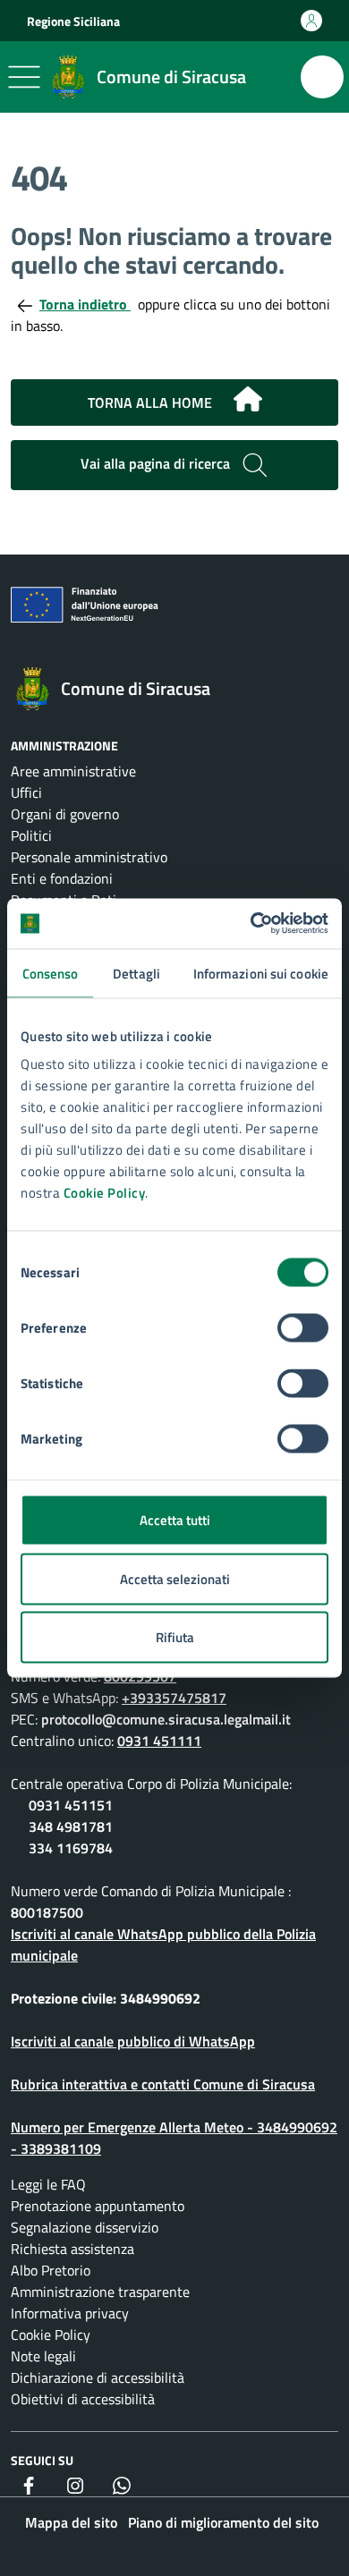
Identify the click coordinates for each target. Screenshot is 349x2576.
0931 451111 (159, 1741)
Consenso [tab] (51, 973)
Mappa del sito (71, 2522)
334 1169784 (71, 1848)
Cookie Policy (105, 1193)
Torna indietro (85, 304)
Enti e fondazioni (62, 878)
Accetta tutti (175, 1520)
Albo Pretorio (51, 2270)
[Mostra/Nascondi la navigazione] (24, 77)
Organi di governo (65, 814)
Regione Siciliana (73, 21)
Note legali (43, 2356)
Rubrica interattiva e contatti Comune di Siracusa (163, 2084)
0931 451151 (71, 1805)
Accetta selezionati (175, 1578)
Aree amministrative (73, 771)
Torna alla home (150, 402)
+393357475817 (174, 1698)
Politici (31, 835)
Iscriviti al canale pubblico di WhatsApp (133, 2041)
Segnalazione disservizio (85, 2227)
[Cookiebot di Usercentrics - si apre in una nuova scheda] (251, 924)
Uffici (26, 792)
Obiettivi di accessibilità (83, 2399)
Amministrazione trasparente (100, 2292)
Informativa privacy (70, 2313)
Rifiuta (175, 1637)
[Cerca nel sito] (322, 77)
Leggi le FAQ (48, 2184)
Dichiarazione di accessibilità (98, 2377)
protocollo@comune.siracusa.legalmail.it (166, 1719)
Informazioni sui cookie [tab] (261, 973)
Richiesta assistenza (72, 2249)
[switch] (303, 1328)
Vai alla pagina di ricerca (157, 463)
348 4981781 (71, 1826)
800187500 (47, 1912)
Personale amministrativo (89, 857)
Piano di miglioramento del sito (223, 2522)
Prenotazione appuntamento (98, 2206)
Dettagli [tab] (136, 973)
